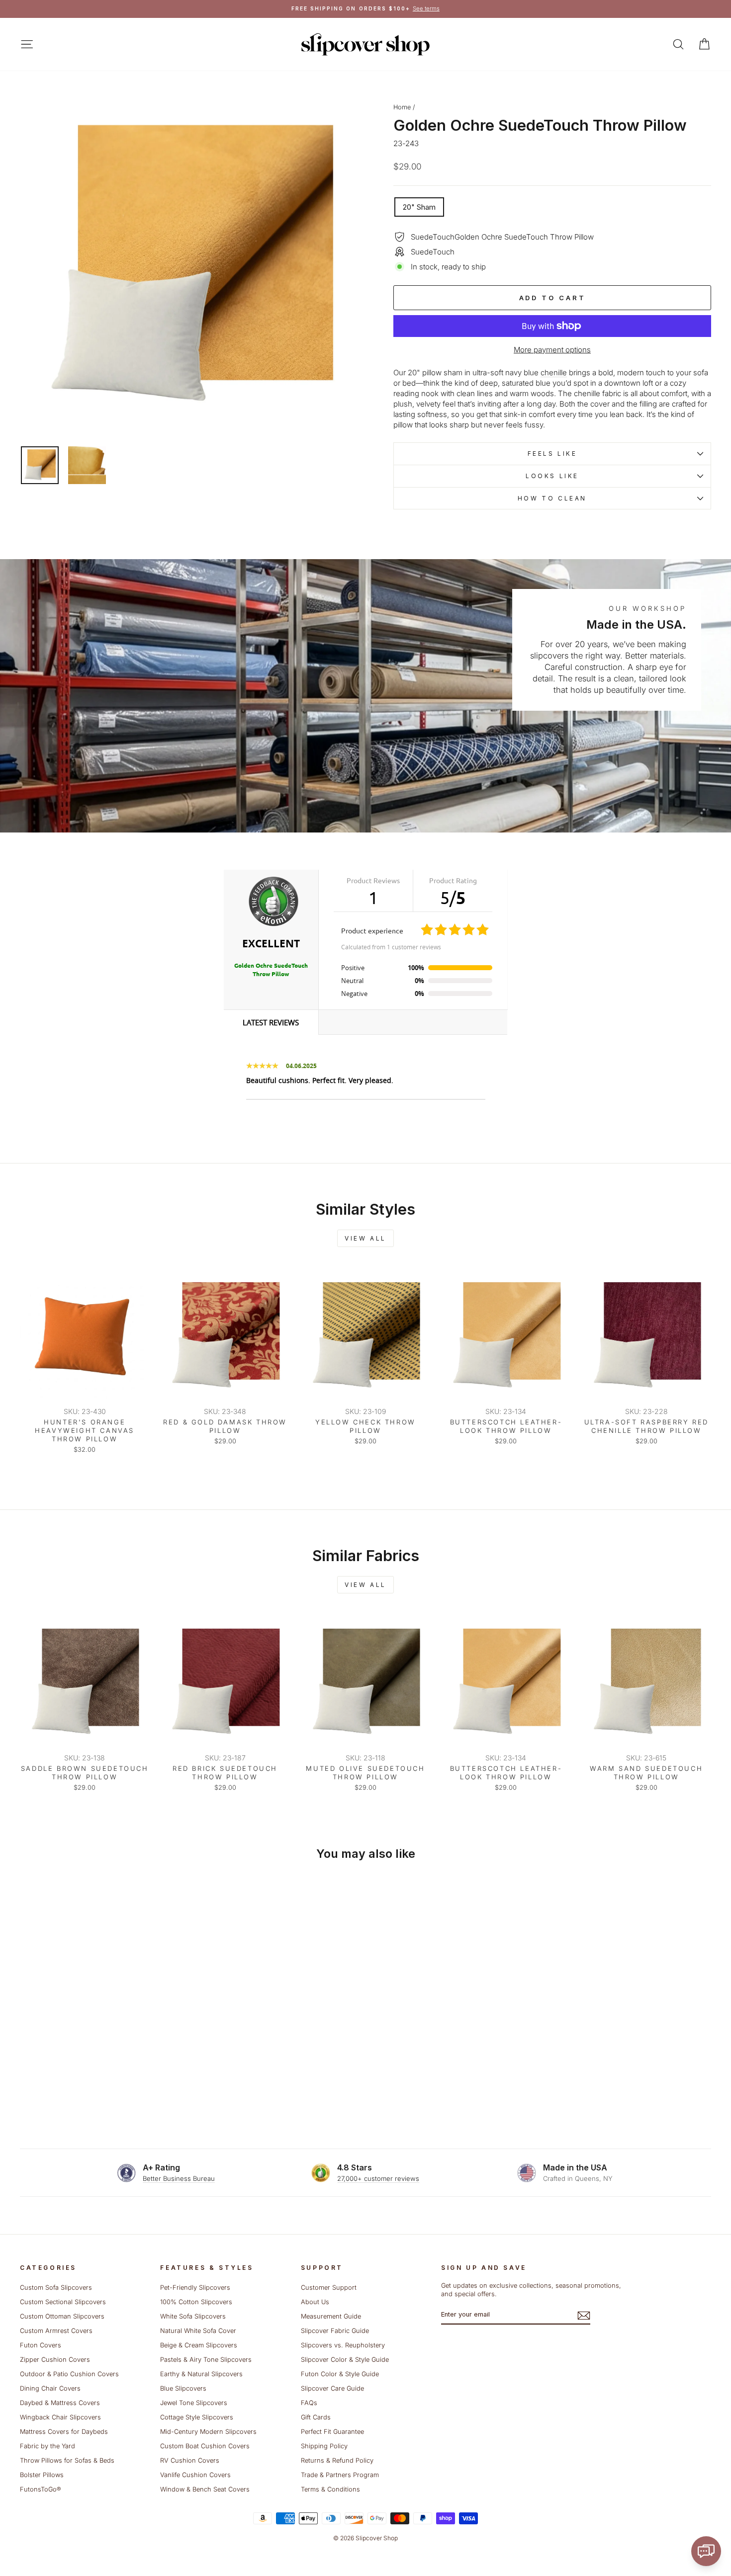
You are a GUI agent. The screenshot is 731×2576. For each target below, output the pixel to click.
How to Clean (552, 498)
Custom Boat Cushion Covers (205, 2446)
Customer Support (329, 2287)
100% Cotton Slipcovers (196, 2302)
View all (365, 1238)
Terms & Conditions (330, 2489)
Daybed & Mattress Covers (60, 2403)
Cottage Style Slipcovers (197, 2417)
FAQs (309, 2403)
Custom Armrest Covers (56, 2331)
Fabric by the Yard (47, 2446)
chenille (554, 373)
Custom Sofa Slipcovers (56, 2287)
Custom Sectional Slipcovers (63, 2302)
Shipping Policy (324, 2446)
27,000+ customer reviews (378, 2178)
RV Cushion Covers (190, 2460)
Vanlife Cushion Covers (195, 2475)
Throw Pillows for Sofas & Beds (67, 2460)
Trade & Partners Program (340, 2475)
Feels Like (552, 454)
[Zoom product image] (190, 268)
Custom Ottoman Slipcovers (62, 2316)
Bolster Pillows (42, 2475)
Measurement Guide (331, 2316)
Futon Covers (41, 2345)
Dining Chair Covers (50, 2388)
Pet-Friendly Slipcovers (195, 2287)
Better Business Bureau (179, 2178)
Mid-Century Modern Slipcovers (208, 2432)
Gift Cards (316, 2417)
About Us (315, 2302)
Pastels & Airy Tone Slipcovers (206, 2360)
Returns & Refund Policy (337, 2460)
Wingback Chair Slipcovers (60, 2417)
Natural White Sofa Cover (198, 2331)
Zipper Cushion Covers (55, 2360)
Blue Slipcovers (183, 2388)
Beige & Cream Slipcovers (199, 2345)
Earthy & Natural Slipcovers (201, 2374)
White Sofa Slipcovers (193, 2316)
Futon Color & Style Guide (340, 2374)
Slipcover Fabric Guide (335, 2331)
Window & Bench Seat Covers (205, 2489)
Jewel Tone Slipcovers (194, 2403)
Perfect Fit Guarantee (332, 2432)
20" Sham (419, 207)
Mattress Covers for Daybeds (64, 2432)
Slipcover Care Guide (332, 2388)
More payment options (552, 350)
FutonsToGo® (40, 2489)
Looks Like (552, 476)
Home (402, 107)
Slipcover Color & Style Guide (345, 2360)
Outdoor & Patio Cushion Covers (69, 2374)
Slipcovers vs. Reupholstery (343, 2345)
